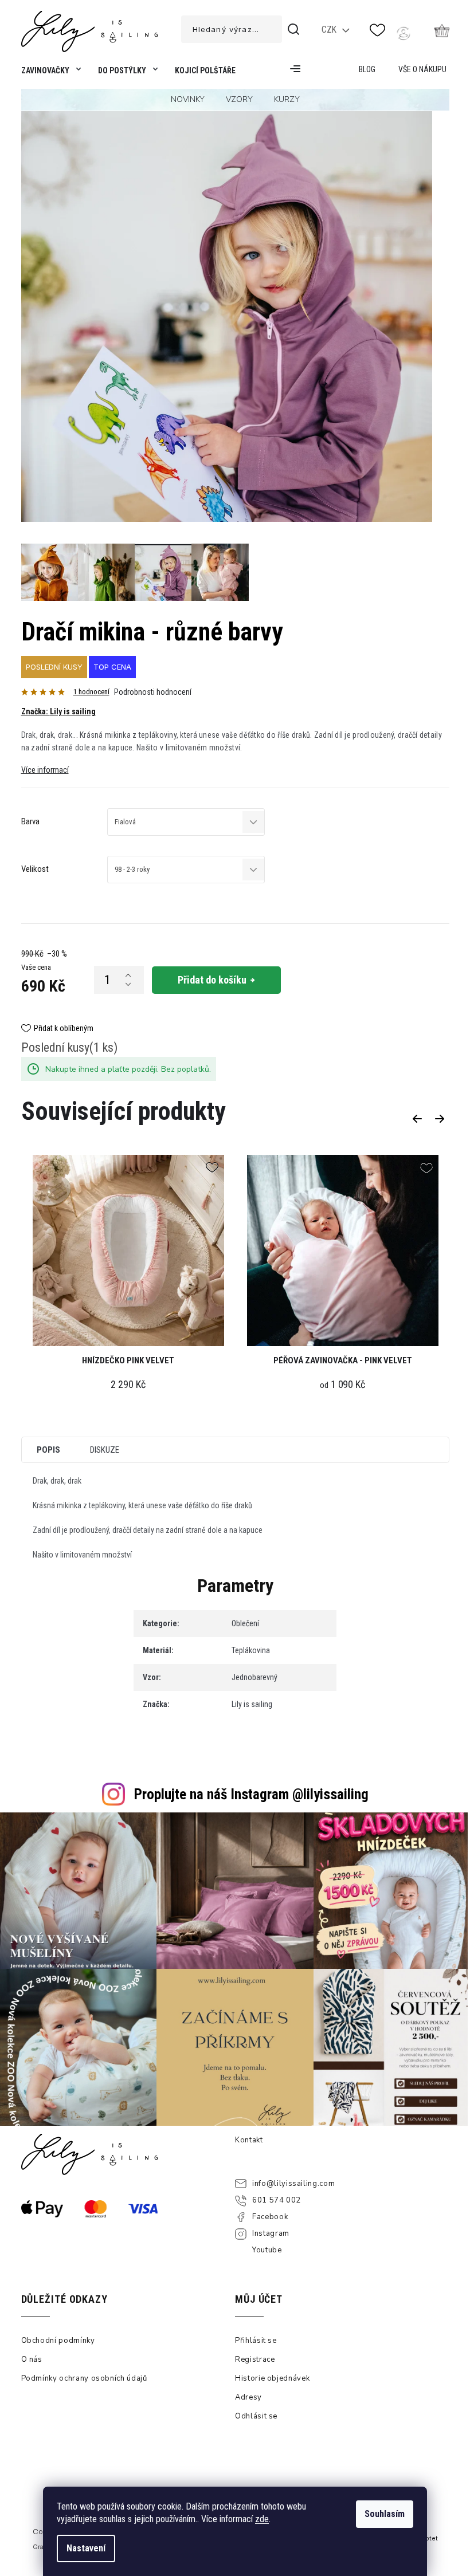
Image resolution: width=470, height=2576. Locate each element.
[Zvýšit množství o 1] (128, 976)
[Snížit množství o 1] (128, 985)
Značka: (58, 711)
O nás (32, 2359)
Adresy (248, 2397)
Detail (343, 1253)
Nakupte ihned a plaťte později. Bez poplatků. (128, 1069)
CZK (330, 30)
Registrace (255, 2359)
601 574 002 (277, 2200)
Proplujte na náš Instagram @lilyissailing (251, 1794)
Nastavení (86, 2548)
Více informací (45, 770)
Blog (367, 69)
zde (262, 2519)
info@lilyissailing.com (293, 2184)
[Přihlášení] (404, 33)
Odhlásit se (256, 2416)
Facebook (270, 2217)
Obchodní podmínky (58, 2341)
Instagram (271, 2233)
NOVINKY (188, 99)
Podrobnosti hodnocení (153, 692)
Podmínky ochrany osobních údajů (84, 2378)
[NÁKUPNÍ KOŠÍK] (442, 30)
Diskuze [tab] (105, 1450)
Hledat (296, 29)
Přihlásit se (256, 2341)
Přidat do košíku (212, 980)
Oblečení (245, 1623)
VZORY (239, 99)
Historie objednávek (272, 2378)
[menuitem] (49, 73)
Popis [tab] (48, 1450)
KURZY (287, 99)
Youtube (267, 2250)
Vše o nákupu (422, 69)
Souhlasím (385, 2514)
